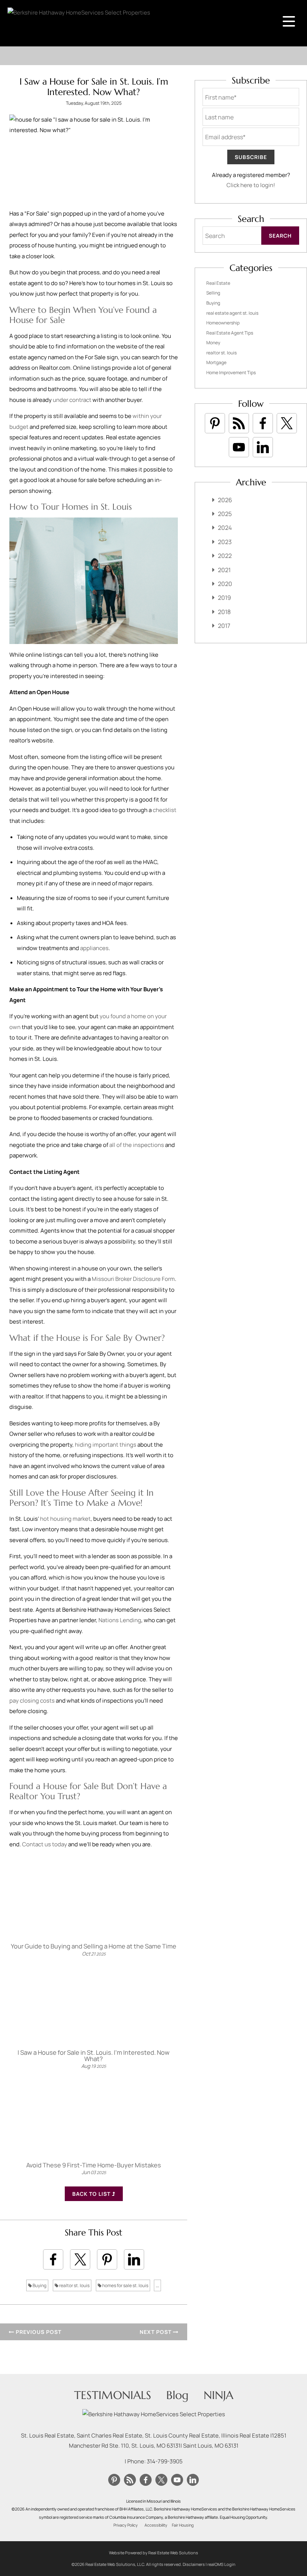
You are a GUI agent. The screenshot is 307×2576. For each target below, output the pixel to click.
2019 (224, 598)
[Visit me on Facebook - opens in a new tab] (263, 423)
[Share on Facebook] (53, 2259)
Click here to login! (251, 185)
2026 (225, 500)
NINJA (218, 2395)
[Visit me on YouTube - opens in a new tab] (239, 447)
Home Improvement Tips (231, 373)
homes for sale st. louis (125, 2285)
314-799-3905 (165, 2461)
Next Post (156, 2332)
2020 (225, 584)
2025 (225, 514)
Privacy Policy (126, 2525)
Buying (39, 2285)
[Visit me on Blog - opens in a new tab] (239, 423)
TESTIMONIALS (113, 2395)
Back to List (92, 2194)
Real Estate (218, 283)
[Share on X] (80, 2259)
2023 (225, 542)
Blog (177, 2395)
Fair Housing (183, 2525)
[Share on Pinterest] (107, 2259)
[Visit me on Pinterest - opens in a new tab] (215, 423)
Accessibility (156, 2525)
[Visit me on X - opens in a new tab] (287, 423)
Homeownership (223, 323)
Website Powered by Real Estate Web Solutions (153, 2553)
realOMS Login (221, 2564)
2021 (224, 570)
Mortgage (216, 362)
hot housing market (65, 1519)
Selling (213, 293)
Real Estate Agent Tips (230, 333)
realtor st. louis (74, 2285)
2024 (225, 528)
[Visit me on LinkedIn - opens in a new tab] (263, 447)
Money (213, 343)
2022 (225, 556)
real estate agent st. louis (232, 313)
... (157, 2285)
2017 (224, 626)
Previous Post (38, 2332)
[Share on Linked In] (134, 2259)
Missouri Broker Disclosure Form (133, 1279)
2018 (224, 612)
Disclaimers (194, 2564)
